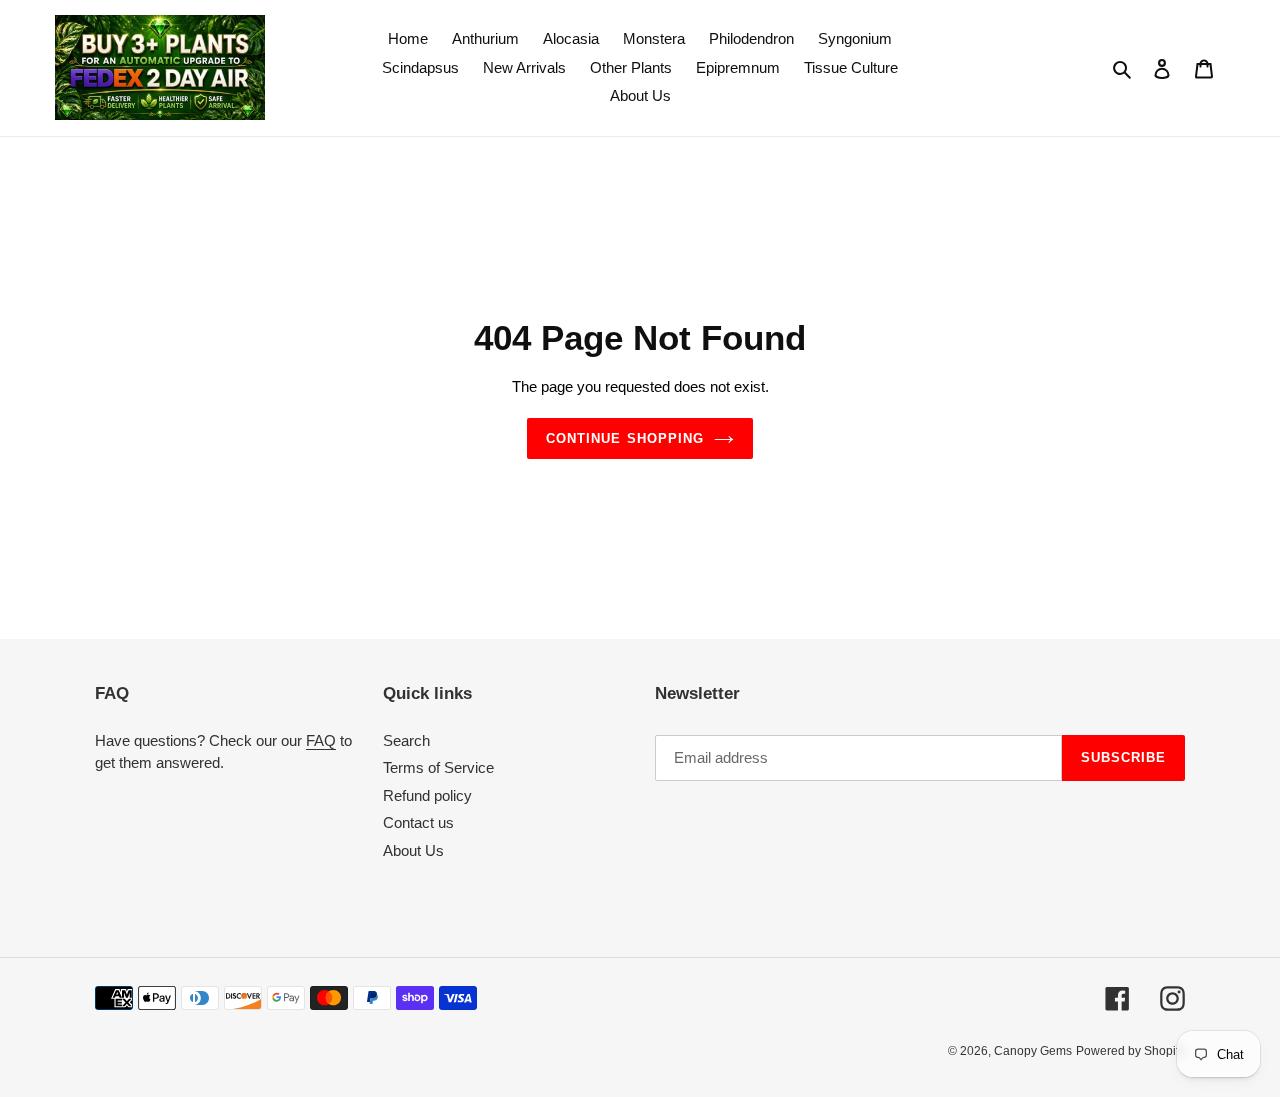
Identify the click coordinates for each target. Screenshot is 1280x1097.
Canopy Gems (1033, 1051)
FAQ (321, 740)
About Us (413, 850)
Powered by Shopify (1130, 1051)
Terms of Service (438, 767)
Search (406, 740)
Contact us (418, 822)
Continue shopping (625, 438)
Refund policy (427, 795)
